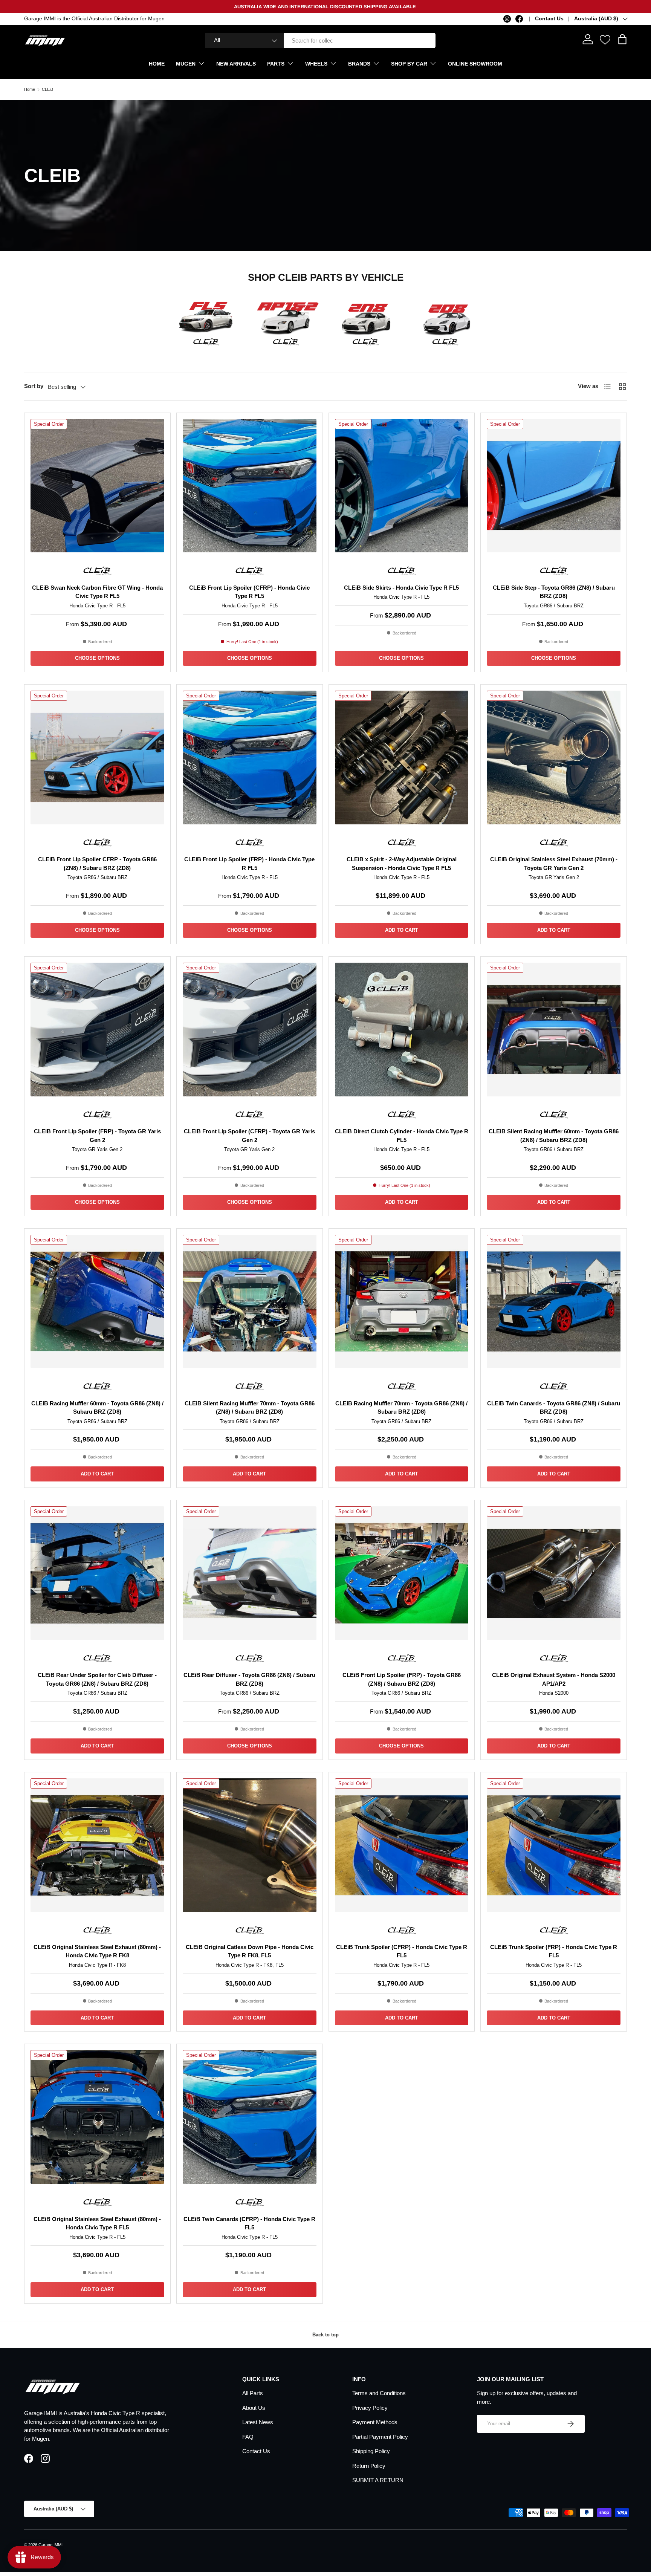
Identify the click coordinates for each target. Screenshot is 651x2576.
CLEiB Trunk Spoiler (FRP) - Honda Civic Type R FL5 (554, 1951)
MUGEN (186, 64)
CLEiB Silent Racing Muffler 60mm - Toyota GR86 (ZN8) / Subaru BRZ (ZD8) (554, 1136)
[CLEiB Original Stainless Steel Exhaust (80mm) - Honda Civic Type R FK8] (97, 1845)
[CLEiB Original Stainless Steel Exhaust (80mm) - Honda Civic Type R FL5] (97, 2117)
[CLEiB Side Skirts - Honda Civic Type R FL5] (402, 486)
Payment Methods (375, 2422)
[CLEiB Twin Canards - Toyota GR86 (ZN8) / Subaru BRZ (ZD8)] (554, 1302)
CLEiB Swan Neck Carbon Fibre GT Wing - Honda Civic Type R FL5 (97, 592)
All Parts (253, 2393)
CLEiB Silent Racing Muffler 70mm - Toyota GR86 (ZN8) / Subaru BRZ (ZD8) (250, 1408)
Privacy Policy (370, 2408)
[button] (622, 39)
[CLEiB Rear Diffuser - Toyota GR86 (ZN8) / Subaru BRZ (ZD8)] (250, 1573)
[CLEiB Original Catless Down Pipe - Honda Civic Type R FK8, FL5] (250, 1845)
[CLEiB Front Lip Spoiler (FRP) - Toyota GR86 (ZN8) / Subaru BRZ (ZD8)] (402, 1573)
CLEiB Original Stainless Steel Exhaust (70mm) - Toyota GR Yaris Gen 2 (554, 864)
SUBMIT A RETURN (378, 2480)
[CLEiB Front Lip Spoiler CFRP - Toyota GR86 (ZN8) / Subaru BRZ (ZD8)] (97, 758)
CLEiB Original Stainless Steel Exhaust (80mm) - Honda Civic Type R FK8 (97, 1951)
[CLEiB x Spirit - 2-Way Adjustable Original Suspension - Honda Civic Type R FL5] (402, 758)
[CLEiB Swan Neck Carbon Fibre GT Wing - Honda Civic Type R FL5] (97, 486)
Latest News (258, 2422)
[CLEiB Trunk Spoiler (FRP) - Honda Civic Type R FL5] (554, 1845)
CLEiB (47, 89)
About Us (254, 2408)
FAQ (248, 2437)
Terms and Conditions (379, 2393)
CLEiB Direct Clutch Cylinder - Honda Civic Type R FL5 (402, 1136)
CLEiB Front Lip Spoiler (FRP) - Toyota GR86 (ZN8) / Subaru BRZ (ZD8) (402, 1679)
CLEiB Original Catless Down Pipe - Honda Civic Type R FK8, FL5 (250, 1951)
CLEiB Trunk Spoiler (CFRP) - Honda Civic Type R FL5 (402, 1951)
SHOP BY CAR (409, 64)
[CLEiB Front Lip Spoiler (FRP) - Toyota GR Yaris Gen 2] (97, 1030)
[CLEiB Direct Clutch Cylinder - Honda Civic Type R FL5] (402, 1030)
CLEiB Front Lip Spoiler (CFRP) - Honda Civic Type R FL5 (249, 592)
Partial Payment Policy (380, 2437)
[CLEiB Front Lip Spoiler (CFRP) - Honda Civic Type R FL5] (250, 486)
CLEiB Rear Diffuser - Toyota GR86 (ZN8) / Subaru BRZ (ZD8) (249, 1679)
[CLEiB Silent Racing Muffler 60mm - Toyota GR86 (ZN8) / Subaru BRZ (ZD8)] (554, 1030)
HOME (157, 64)
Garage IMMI (50, 2545)
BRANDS (359, 64)
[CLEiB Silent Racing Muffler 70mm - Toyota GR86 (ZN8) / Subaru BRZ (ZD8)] (250, 1302)
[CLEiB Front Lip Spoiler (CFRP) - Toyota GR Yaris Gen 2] (250, 1030)
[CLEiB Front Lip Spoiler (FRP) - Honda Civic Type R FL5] (250, 758)
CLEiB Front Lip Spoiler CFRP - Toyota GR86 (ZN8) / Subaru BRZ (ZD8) (97, 864)
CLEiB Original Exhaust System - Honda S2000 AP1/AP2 (554, 1679)
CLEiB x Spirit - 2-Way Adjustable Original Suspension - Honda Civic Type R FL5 (402, 864)
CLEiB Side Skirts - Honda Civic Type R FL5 (401, 588)
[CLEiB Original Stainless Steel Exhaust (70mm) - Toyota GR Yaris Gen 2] (554, 758)
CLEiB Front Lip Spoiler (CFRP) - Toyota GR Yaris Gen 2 (249, 1136)
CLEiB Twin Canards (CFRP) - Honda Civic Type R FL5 (249, 2223)
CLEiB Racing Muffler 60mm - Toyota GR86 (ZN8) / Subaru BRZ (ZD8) (97, 1408)
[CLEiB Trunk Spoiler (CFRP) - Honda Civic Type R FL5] (402, 1845)
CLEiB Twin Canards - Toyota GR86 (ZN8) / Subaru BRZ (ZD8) (554, 1408)
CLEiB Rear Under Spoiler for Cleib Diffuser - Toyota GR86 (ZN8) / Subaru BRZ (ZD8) (97, 1679)
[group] (206, 318)
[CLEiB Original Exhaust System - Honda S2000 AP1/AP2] (554, 1573)
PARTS (276, 64)
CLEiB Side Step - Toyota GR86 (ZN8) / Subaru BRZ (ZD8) (554, 592)
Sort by (34, 386)
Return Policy (369, 2466)
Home (30, 89)
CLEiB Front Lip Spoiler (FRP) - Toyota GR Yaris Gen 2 (97, 1136)
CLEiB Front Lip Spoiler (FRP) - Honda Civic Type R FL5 (249, 864)
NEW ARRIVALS (236, 64)
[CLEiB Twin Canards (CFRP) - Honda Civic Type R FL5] (250, 2117)
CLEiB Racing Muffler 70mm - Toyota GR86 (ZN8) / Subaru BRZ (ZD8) (401, 1408)
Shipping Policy (371, 2451)
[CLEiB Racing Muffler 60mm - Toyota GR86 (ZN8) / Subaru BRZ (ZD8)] (97, 1302)
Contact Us (549, 19)
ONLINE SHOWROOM (475, 64)
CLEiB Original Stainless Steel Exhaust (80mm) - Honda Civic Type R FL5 (97, 2223)
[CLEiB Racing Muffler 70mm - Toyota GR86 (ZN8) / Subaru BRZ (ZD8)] (402, 1302)
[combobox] (320, 41)
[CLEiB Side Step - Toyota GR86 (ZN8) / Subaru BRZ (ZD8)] (554, 486)
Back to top (325, 2335)
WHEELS (316, 64)
